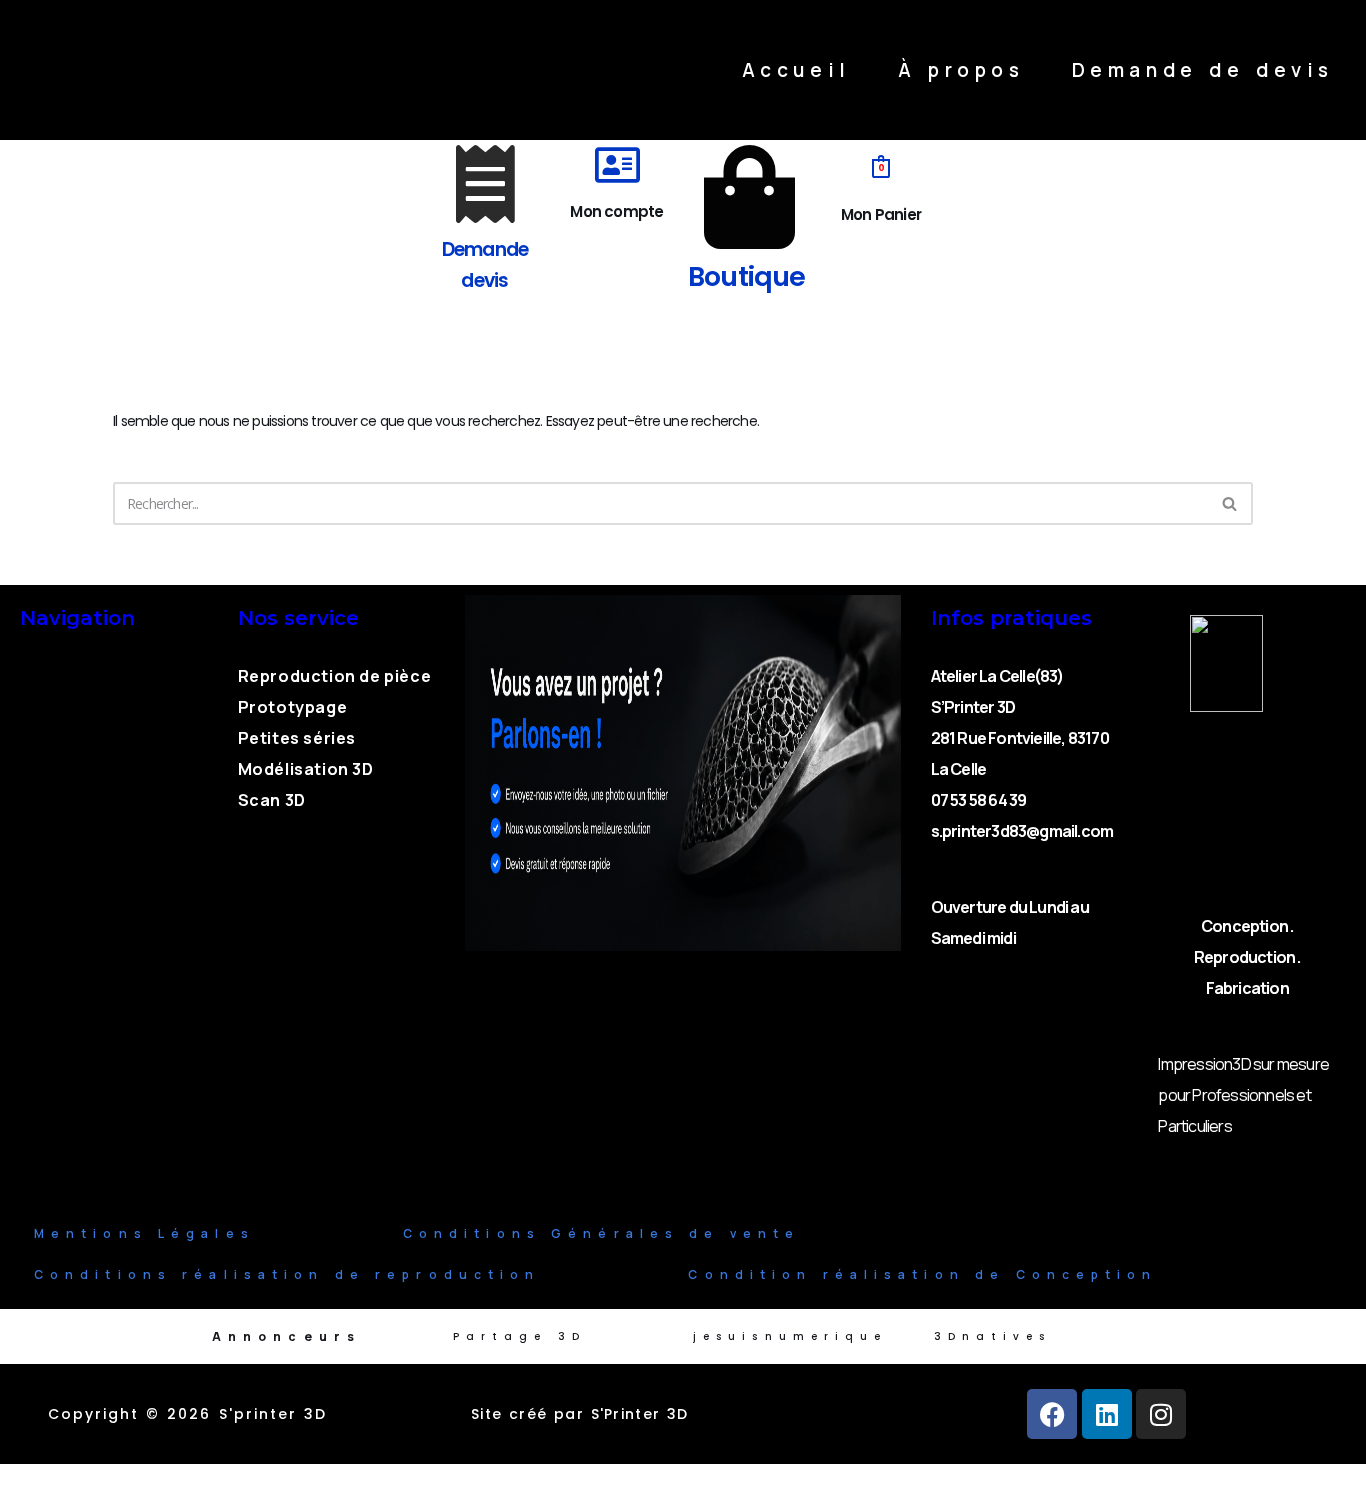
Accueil (796, 70)
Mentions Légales (144, 1233)
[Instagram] (1161, 1414)
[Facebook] (1052, 1414)
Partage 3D (520, 1336)
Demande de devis (1203, 70)
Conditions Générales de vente (602, 1233)
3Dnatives (993, 1336)
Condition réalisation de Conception (922, 1274)
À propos (961, 70)
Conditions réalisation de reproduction (287, 1274)
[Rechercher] (1230, 503)
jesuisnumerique (790, 1336)
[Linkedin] (1107, 1414)
